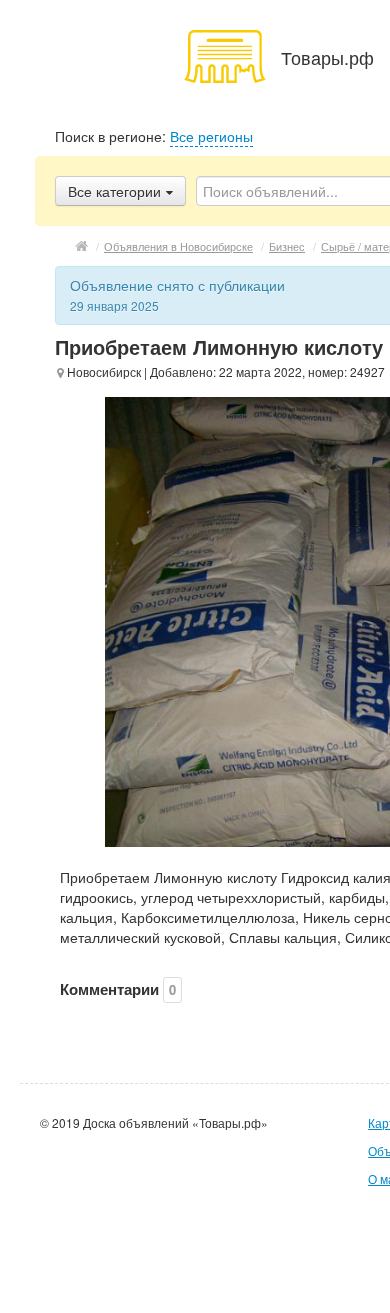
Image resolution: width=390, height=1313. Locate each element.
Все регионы (211, 136)
